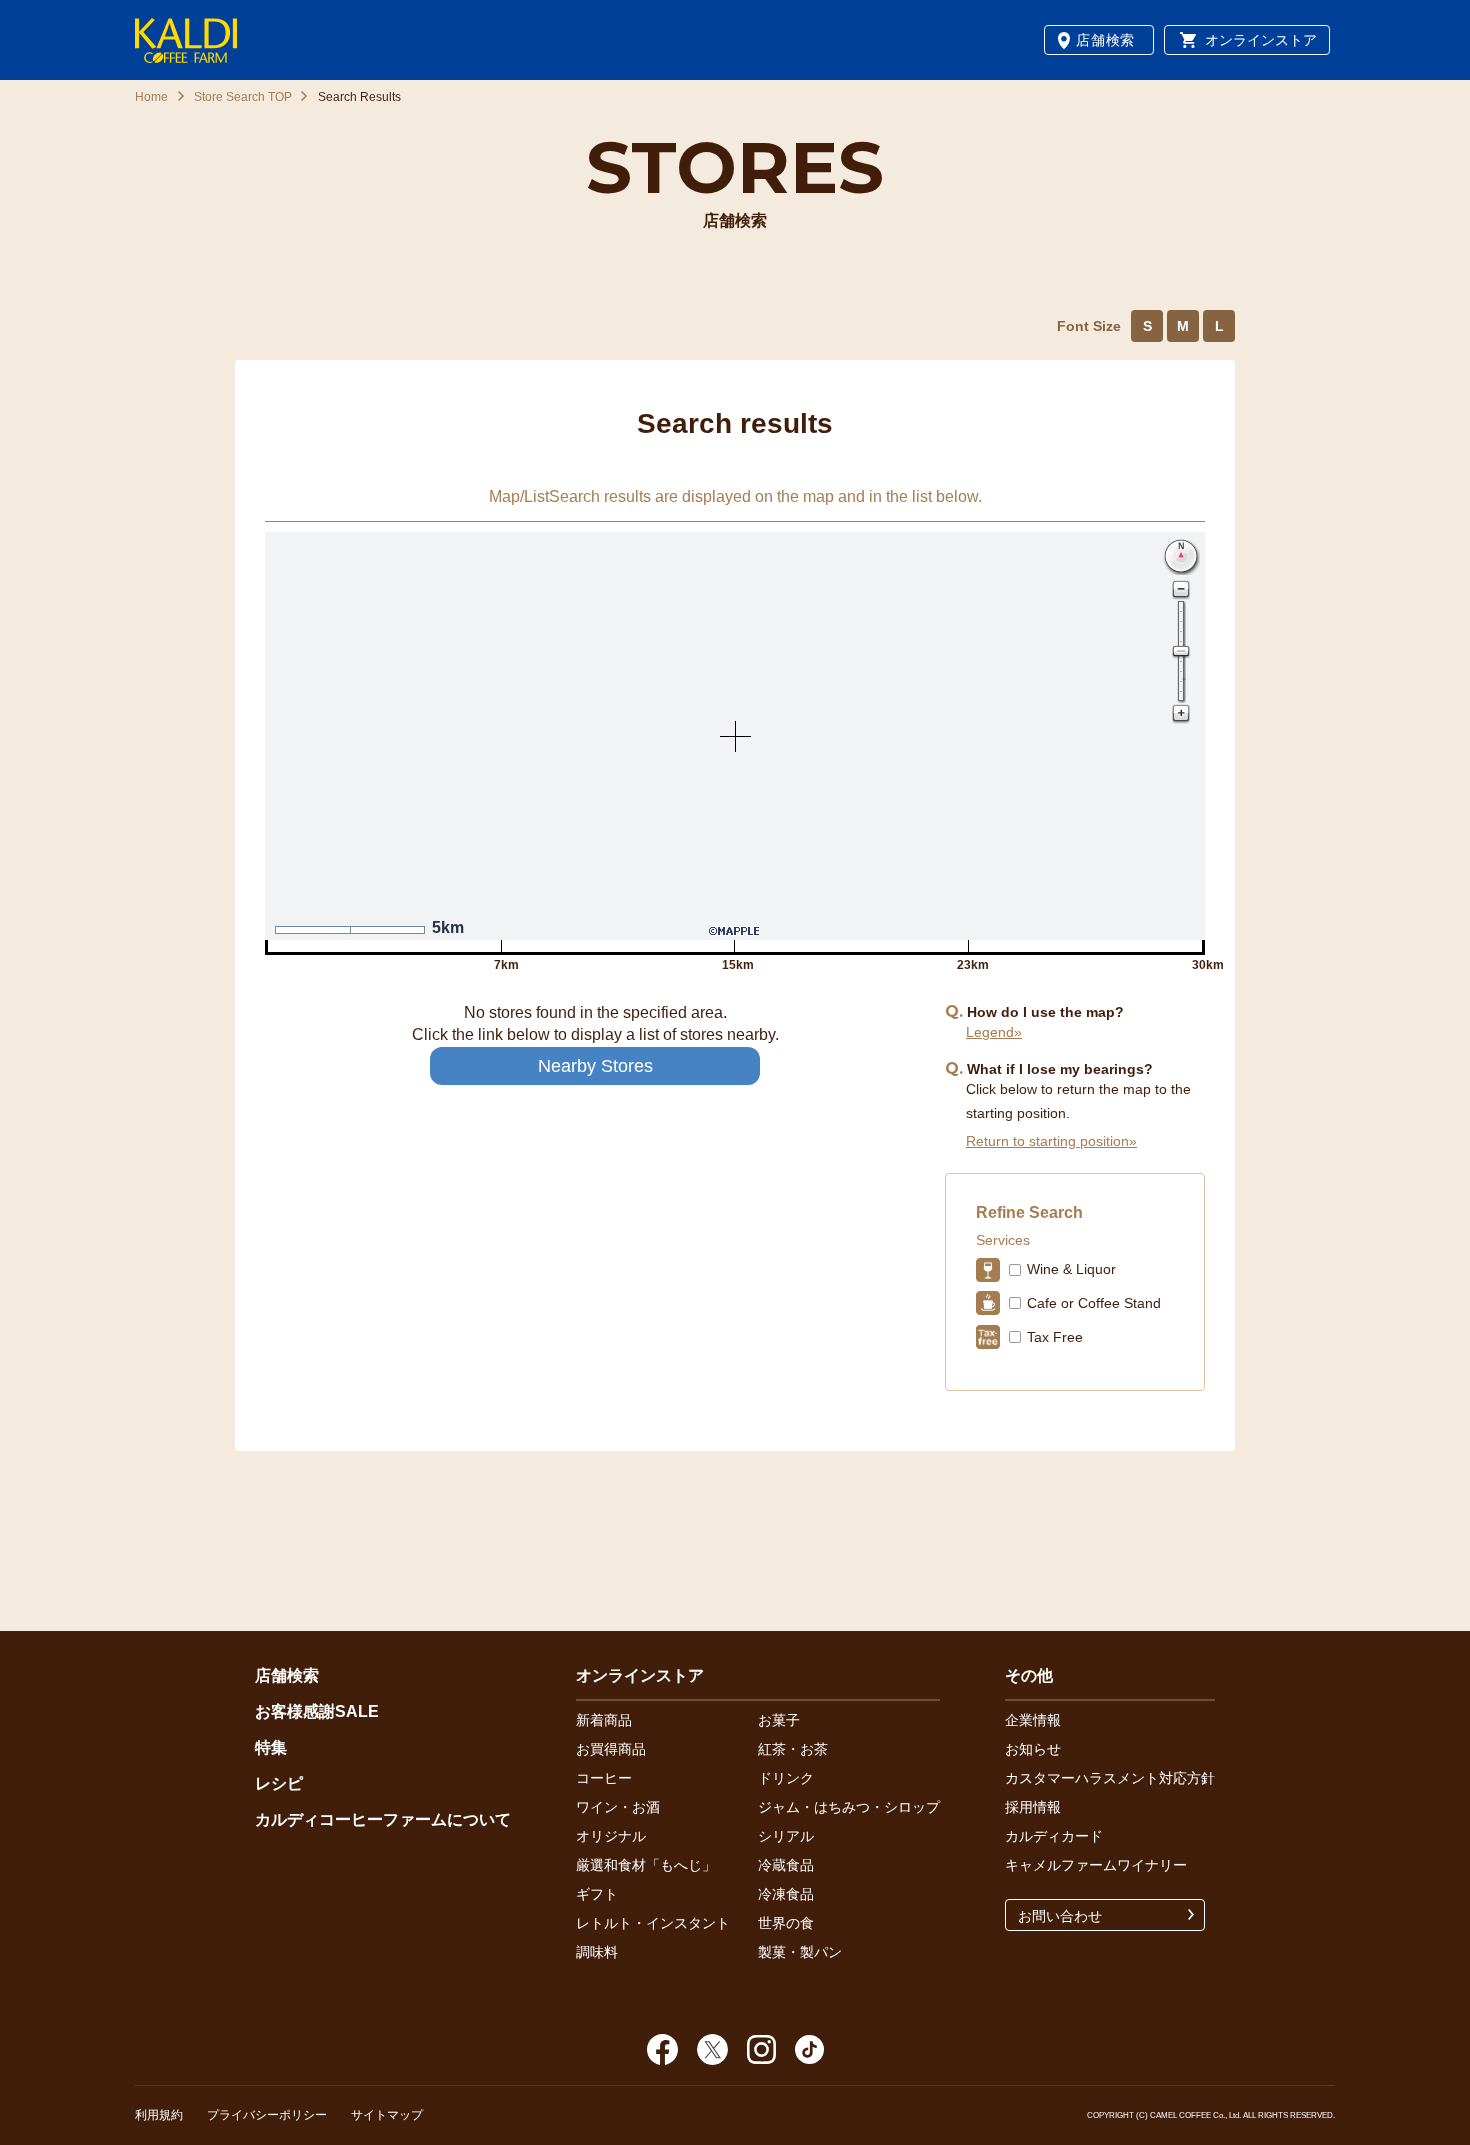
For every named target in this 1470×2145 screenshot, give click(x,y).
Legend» (994, 1032)
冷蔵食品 (786, 1865)
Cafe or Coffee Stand (1094, 1303)
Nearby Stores (595, 1066)
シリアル (786, 1836)
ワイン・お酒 (618, 1807)
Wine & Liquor (1071, 1269)
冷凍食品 (786, 1894)
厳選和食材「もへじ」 (646, 1865)
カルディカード (1054, 1836)
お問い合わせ (1060, 1916)
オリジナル (611, 1836)
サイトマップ (387, 2115)
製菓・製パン (800, 1952)
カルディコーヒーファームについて (383, 1819)
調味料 (597, 1952)
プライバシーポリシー (267, 2115)
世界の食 (786, 1923)
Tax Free (1055, 1337)
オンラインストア (1261, 40)
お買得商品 (611, 1749)
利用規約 (159, 2115)
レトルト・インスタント (653, 1923)
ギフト (597, 1894)
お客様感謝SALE (317, 1711)
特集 (271, 1747)
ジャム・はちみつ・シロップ (849, 1807)
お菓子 (779, 1720)
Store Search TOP (243, 97)
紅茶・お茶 (793, 1749)
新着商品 (604, 1720)
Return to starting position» (1051, 1141)
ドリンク (786, 1778)
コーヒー (604, 1778)
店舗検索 (1105, 40)
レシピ (279, 1783)
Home (151, 97)
